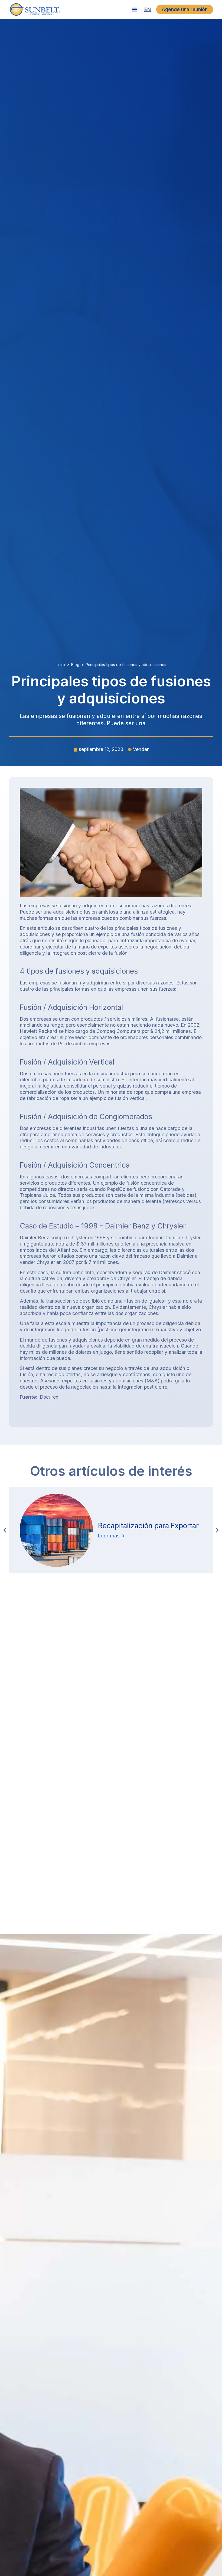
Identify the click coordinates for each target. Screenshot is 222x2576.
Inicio (60, 665)
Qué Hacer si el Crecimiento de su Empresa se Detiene (150, 1519)
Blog (75, 665)
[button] (134, 10)
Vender (141, 749)
